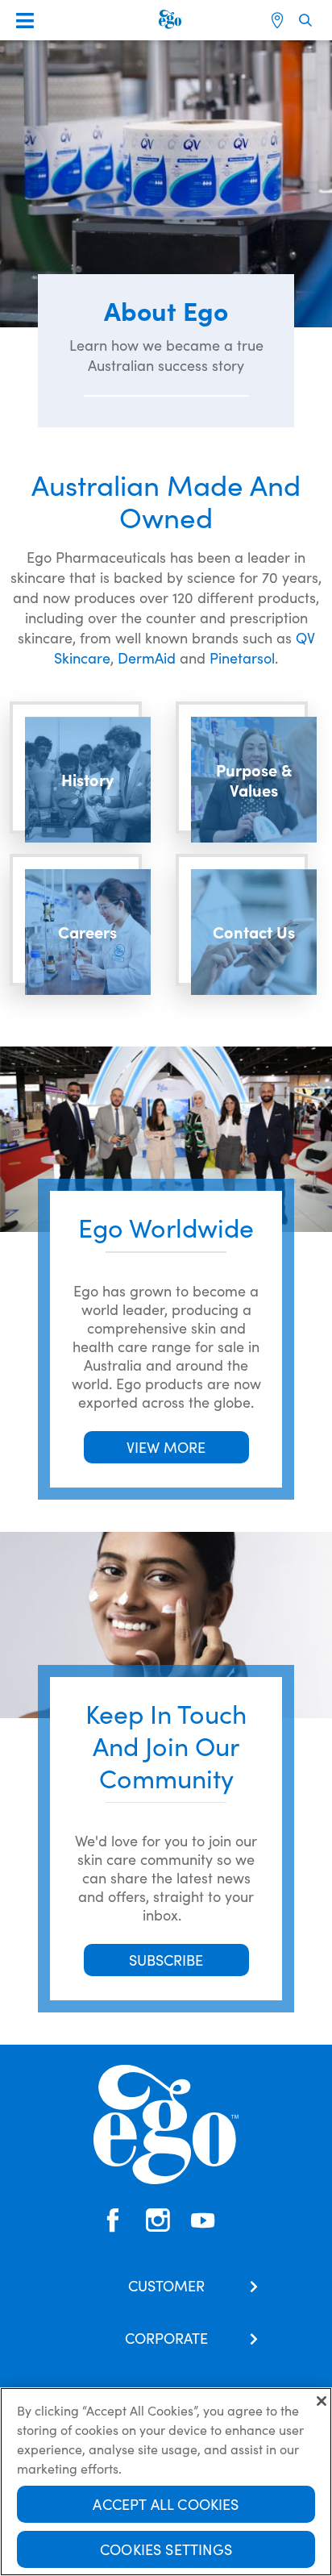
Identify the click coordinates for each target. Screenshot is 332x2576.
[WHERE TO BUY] (279, 20)
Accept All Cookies (166, 2504)
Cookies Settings (166, 2549)
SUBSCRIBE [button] (166, 1960)
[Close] (322, 2401)
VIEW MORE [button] (166, 1447)
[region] (166, 2482)
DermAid (147, 658)
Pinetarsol (242, 658)
